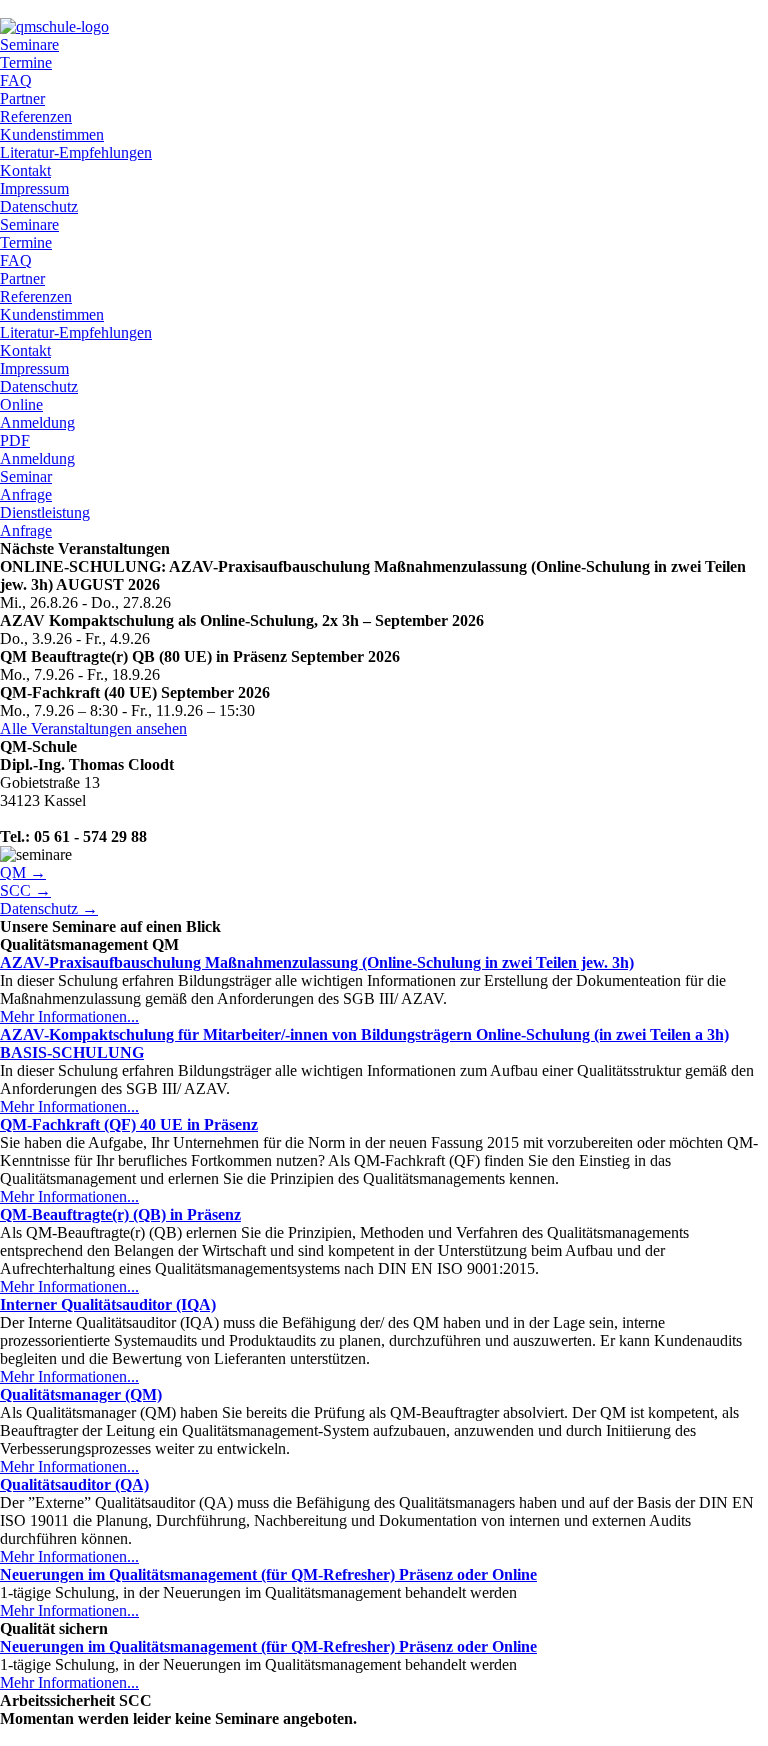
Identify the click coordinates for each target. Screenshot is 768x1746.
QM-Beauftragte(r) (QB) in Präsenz (120, 1214)
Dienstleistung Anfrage (45, 521)
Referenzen (36, 116)
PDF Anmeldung (37, 449)
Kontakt (25, 170)
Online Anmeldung (37, 413)
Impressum (34, 188)
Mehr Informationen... (69, 1016)
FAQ (16, 80)
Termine (26, 62)
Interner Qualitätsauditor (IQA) (108, 1304)
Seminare (29, 44)
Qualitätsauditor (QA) (74, 1484)
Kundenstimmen (52, 134)
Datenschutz (39, 206)
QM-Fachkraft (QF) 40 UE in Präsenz (129, 1124)
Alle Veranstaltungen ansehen (93, 728)
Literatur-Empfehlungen (76, 152)
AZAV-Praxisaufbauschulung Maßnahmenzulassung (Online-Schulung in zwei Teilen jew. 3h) (317, 962)
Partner (22, 98)
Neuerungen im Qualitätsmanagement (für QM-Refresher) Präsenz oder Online (268, 1574)
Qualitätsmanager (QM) (81, 1394)
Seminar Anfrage (26, 485)
